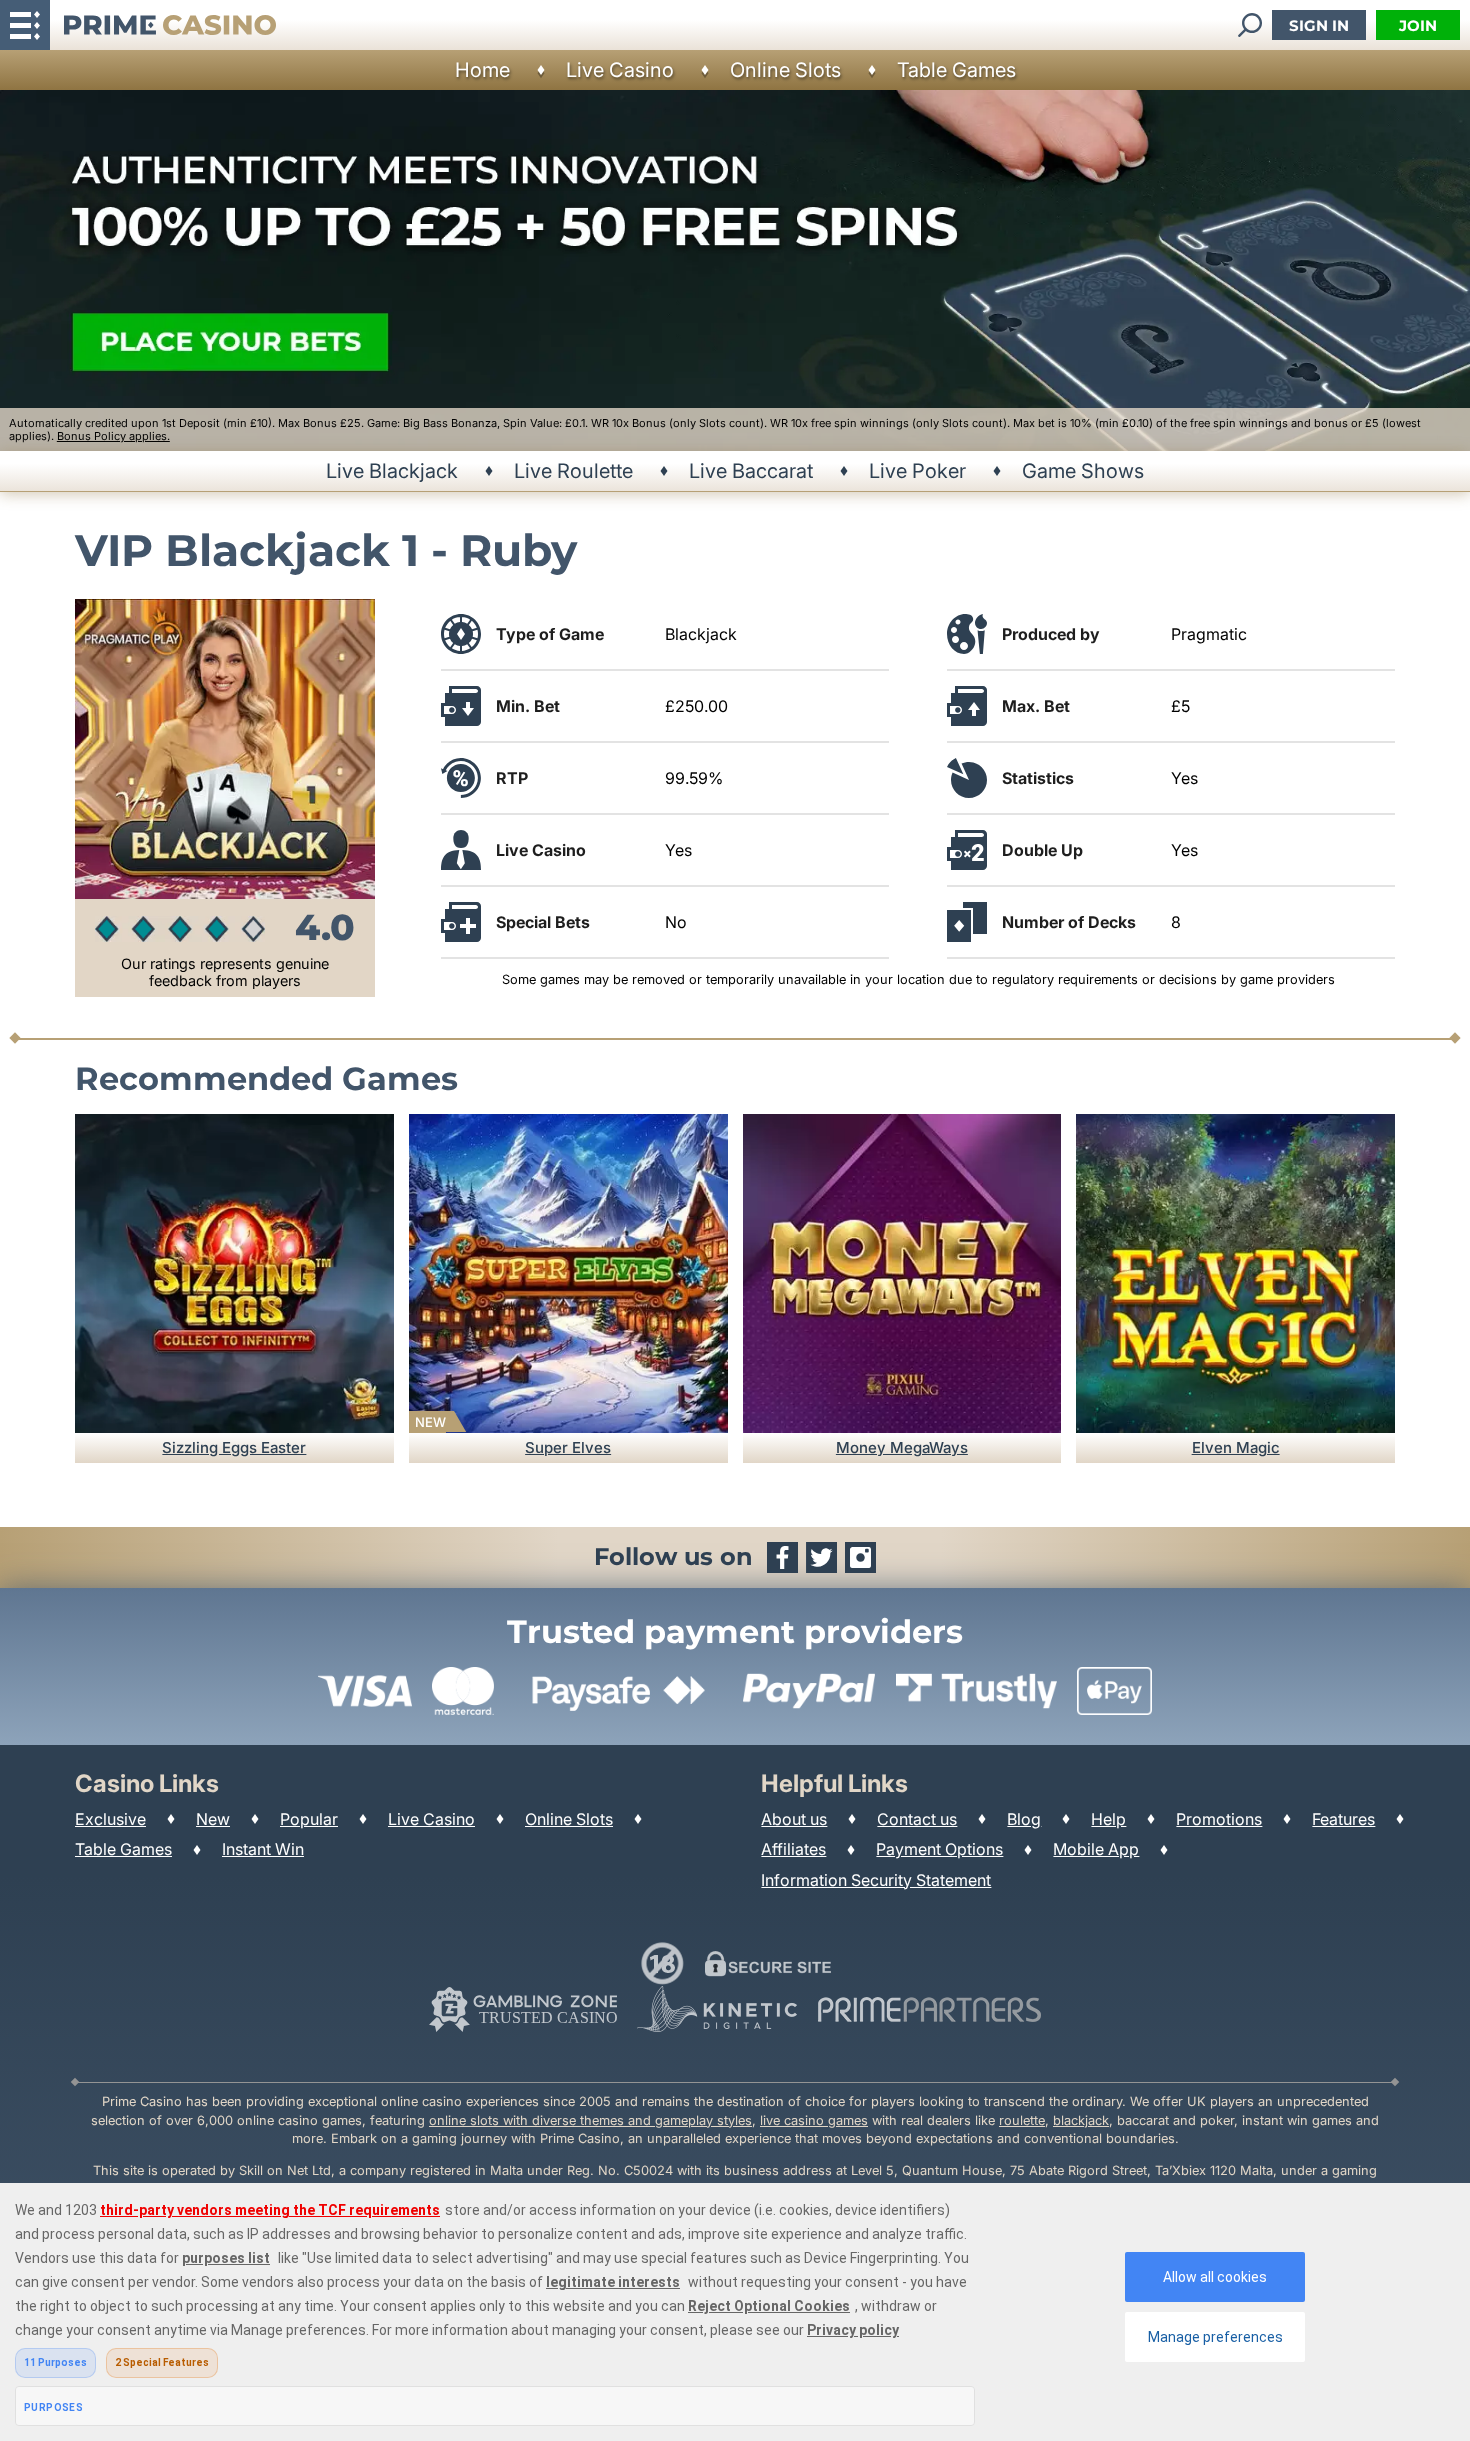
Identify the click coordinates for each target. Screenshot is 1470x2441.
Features (1343, 1819)
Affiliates (793, 1849)
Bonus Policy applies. (113, 436)
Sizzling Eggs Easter (234, 1447)
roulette (1022, 2120)
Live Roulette (573, 471)
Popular (309, 1819)
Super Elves (568, 1447)
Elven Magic (1236, 1447)
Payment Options (939, 1849)
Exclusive (110, 1819)
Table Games (956, 70)
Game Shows (1083, 471)
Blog (1024, 1819)
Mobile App (1096, 1849)
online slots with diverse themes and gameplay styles (590, 2120)
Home (482, 70)
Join (1418, 25)
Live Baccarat (751, 471)
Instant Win (263, 1849)
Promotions (1219, 1819)
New (213, 1819)
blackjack (1081, 2120)
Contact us (917, 1819)
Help (1108, 1819)
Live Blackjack (392, 471)
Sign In (1319, 25)
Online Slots (785, 70)
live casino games (814, 2120)
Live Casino (620, 70)
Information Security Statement (876, 1880)
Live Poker (917, 471)
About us (794, 1819)
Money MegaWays (902, 1447)
